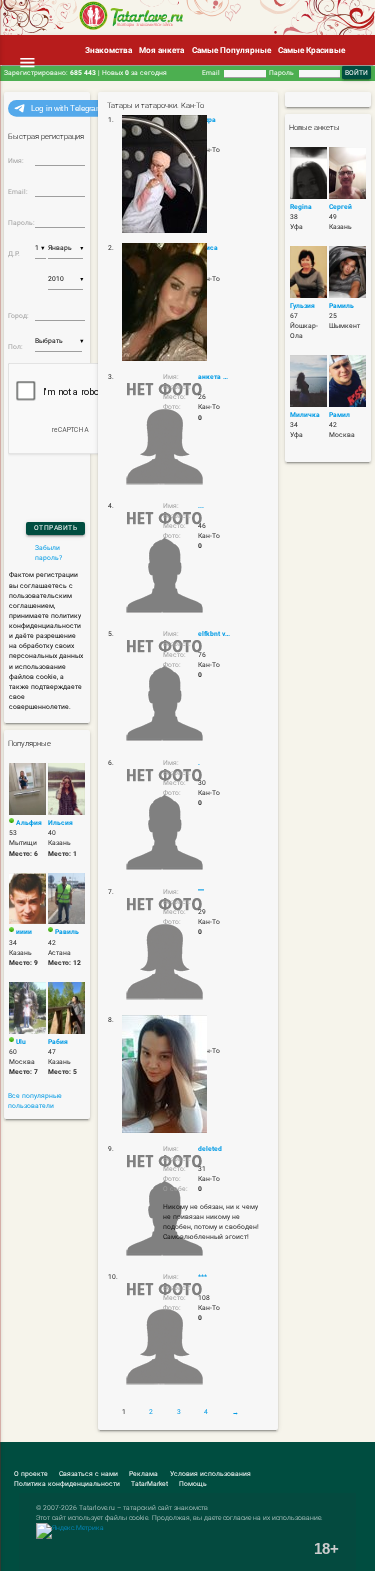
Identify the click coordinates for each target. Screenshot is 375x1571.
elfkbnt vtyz (214, 634)
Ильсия (60, 823)
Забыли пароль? (48, 553)
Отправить (56, 528)
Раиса (208, 248)
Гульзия (302, 306)
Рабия (58, 1042)
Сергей (340, 207)
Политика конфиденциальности (67, 1484)
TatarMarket (149, 1484)
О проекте (31, 1474)
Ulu (21, 1042)
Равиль (67, 932)
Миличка (305, 415)
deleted (210, 1149)
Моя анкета (161, 50)
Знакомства (108, 50)
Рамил (339, 415)
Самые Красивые (311, 50)
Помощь (193, 1484)
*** (202, 1277)
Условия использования (210, 1474)
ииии (24, 932)
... (201, 506)
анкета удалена (214, 377)
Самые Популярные (231, 50)
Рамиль (341, 306)
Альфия (29, 823)
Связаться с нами (88, 1474)
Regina (301, 207)
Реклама (143, 1474)
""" (201, 892)
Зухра (207, 120)
